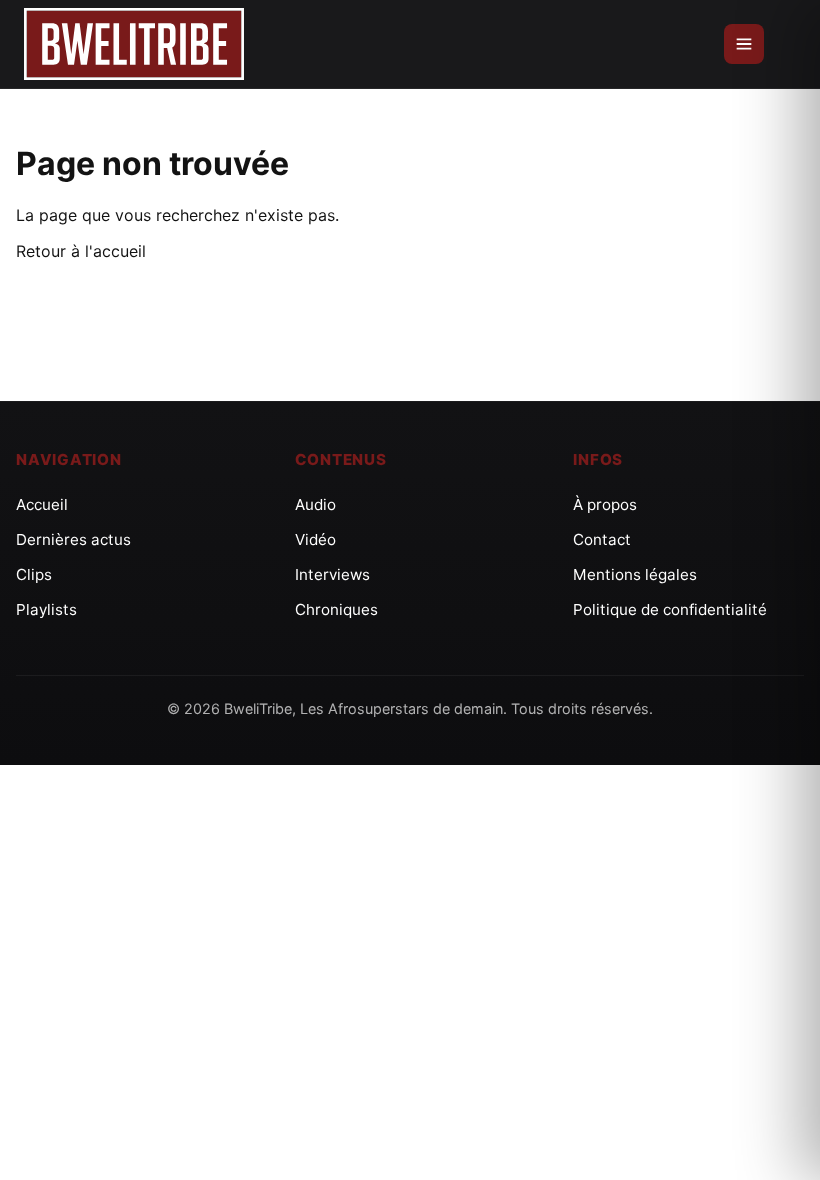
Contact (602, 539)
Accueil (42, 504)
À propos (605, 504)
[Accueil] (134, 44)
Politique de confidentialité (670, 609)
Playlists (46, 609)
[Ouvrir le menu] (744, 44)
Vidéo (315, 539)
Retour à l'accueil (81, 251)
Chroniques (336, 609)
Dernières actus (73, 539)
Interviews (332, 574)
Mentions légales (635, 574)
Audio (315, 504)
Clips (34, 574)
